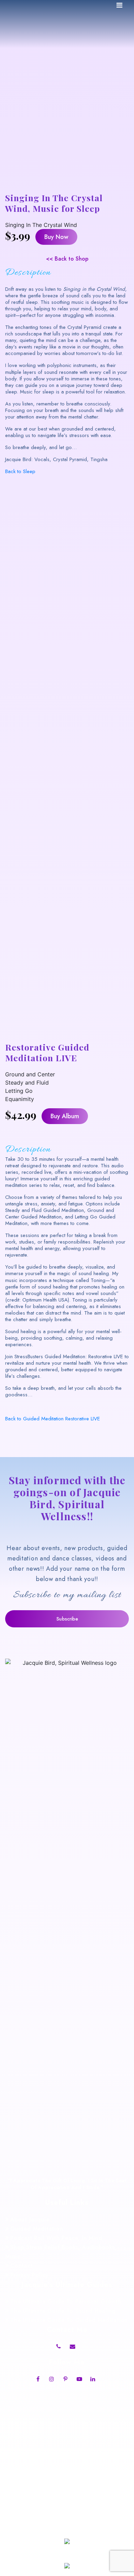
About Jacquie (30, 2219)
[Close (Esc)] (111, 8)
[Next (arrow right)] (122, 1288)
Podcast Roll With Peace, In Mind (56, 2238)
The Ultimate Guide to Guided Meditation (69, 2320)
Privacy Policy (29, 2275)
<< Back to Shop (67, 259)
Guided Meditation (37, 2229)
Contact (22, 2266)
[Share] (96, 8)
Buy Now (56, 237)
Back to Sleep (20, 471)
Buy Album (65, 1116)
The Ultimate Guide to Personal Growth (66, 2302)
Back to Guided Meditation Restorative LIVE (53, 1419)
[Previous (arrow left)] (12, 1288)
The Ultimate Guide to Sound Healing (63, 2311)
